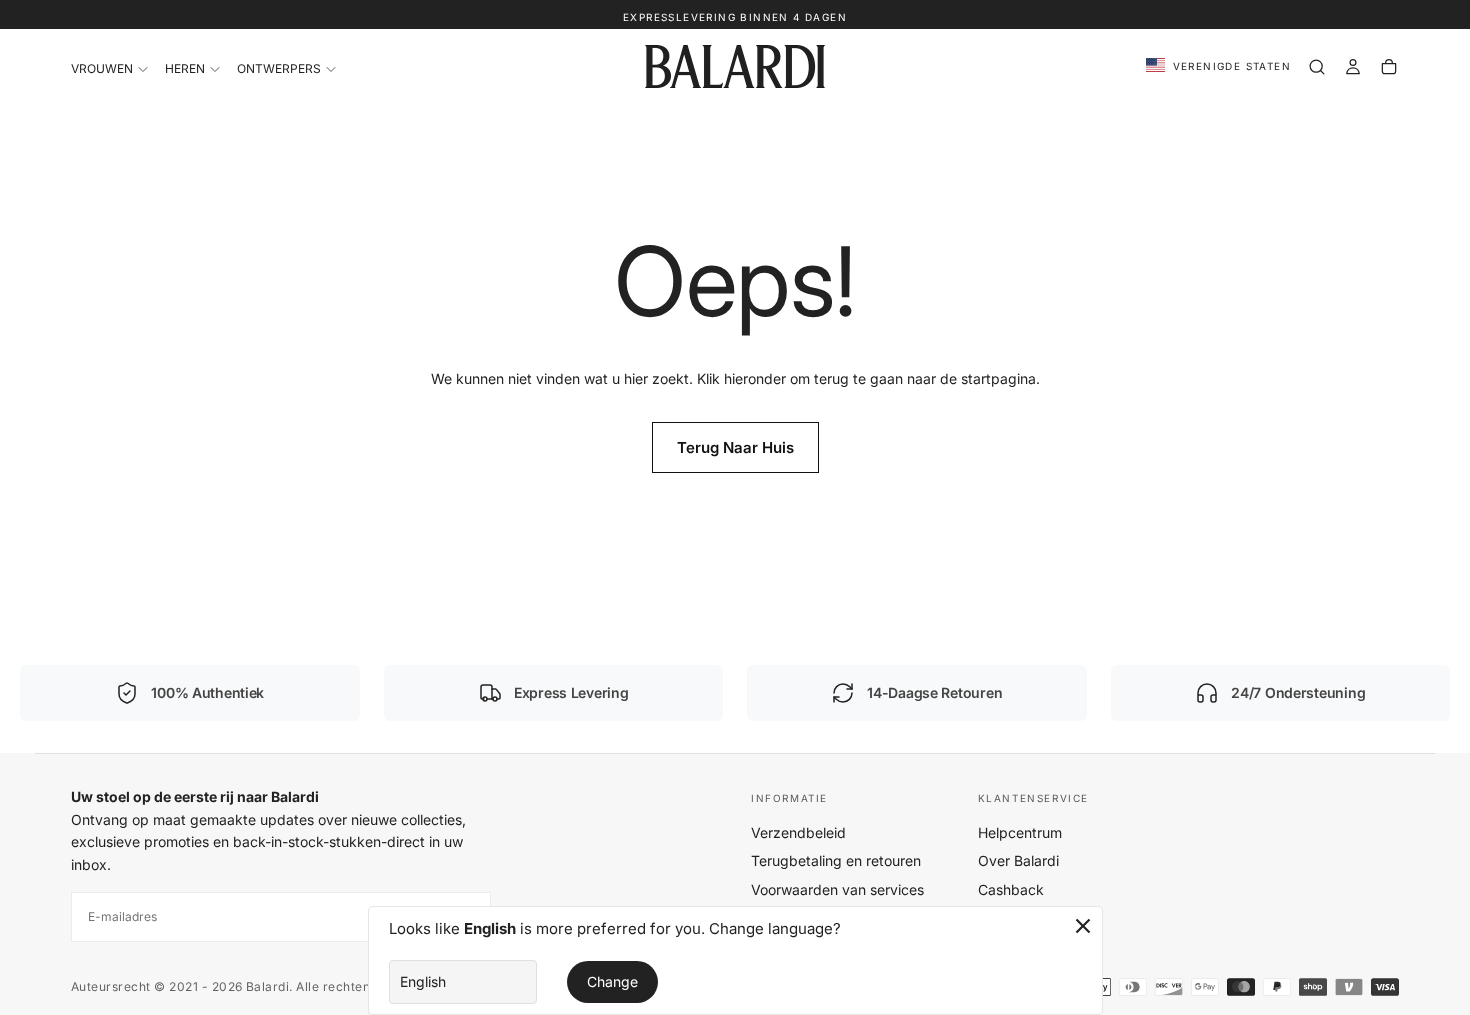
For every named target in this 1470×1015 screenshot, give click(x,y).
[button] (1218, 66)
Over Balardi (1018, 860)
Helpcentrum (1020, 832)
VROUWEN (102, 68)
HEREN (185, 68)
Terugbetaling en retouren (836, 860)
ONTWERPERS (279, 68)
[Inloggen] (1353, 67)
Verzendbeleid (798, 832)
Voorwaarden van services (837, 889)
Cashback (1011, 889)
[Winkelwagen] (1389, 67)
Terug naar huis (735, 447)
